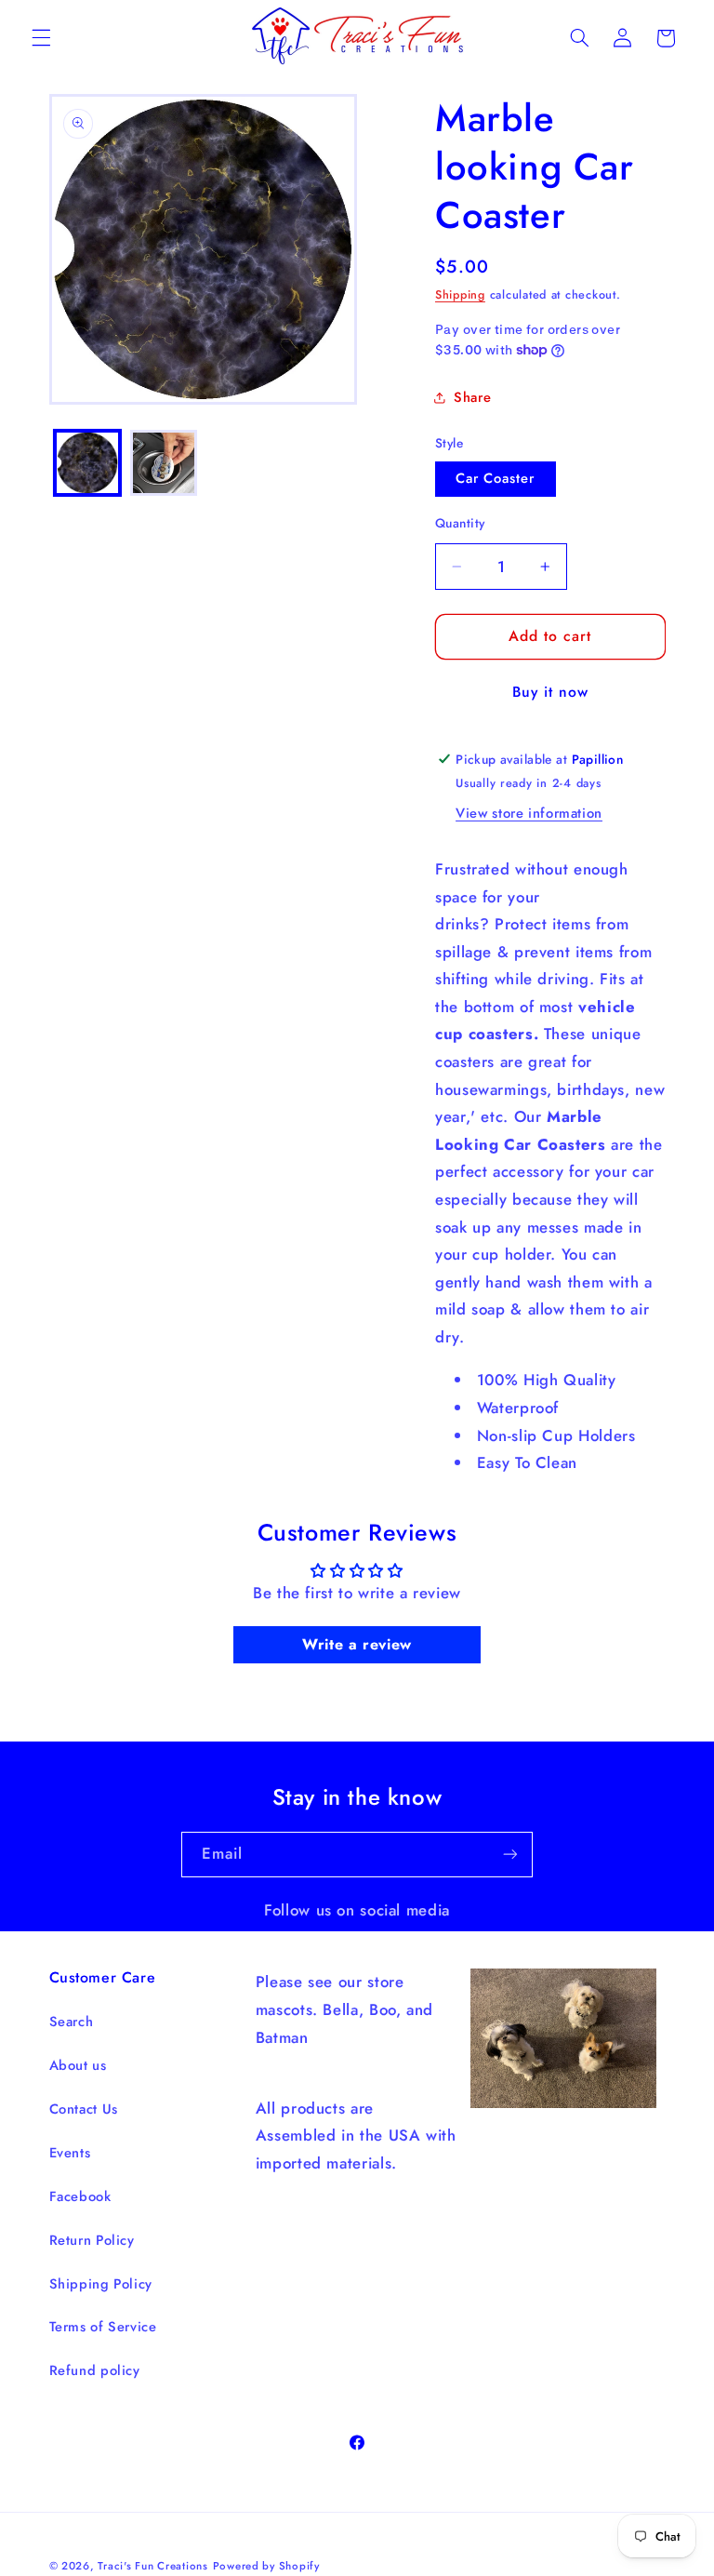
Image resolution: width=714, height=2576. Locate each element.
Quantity (460, 523)
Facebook (80, 2196)
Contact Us (84, 2109)
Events (70, 2153)
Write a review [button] (357, 1644)
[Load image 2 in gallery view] (164, 463)
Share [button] (472, 397)
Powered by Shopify (266, 2566)
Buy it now (551, 692)
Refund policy (95, 2370)
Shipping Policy (101, 2284)
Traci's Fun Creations (152, 2566)
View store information (529, 813)
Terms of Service (103, 2327)
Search (72, 2022)
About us (78, 2065)
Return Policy (92, 2240)
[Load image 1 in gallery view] (87, 463)
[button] (41, 38)
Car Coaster (496, 478)
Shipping (460, 295)
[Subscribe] (510, 1855)
